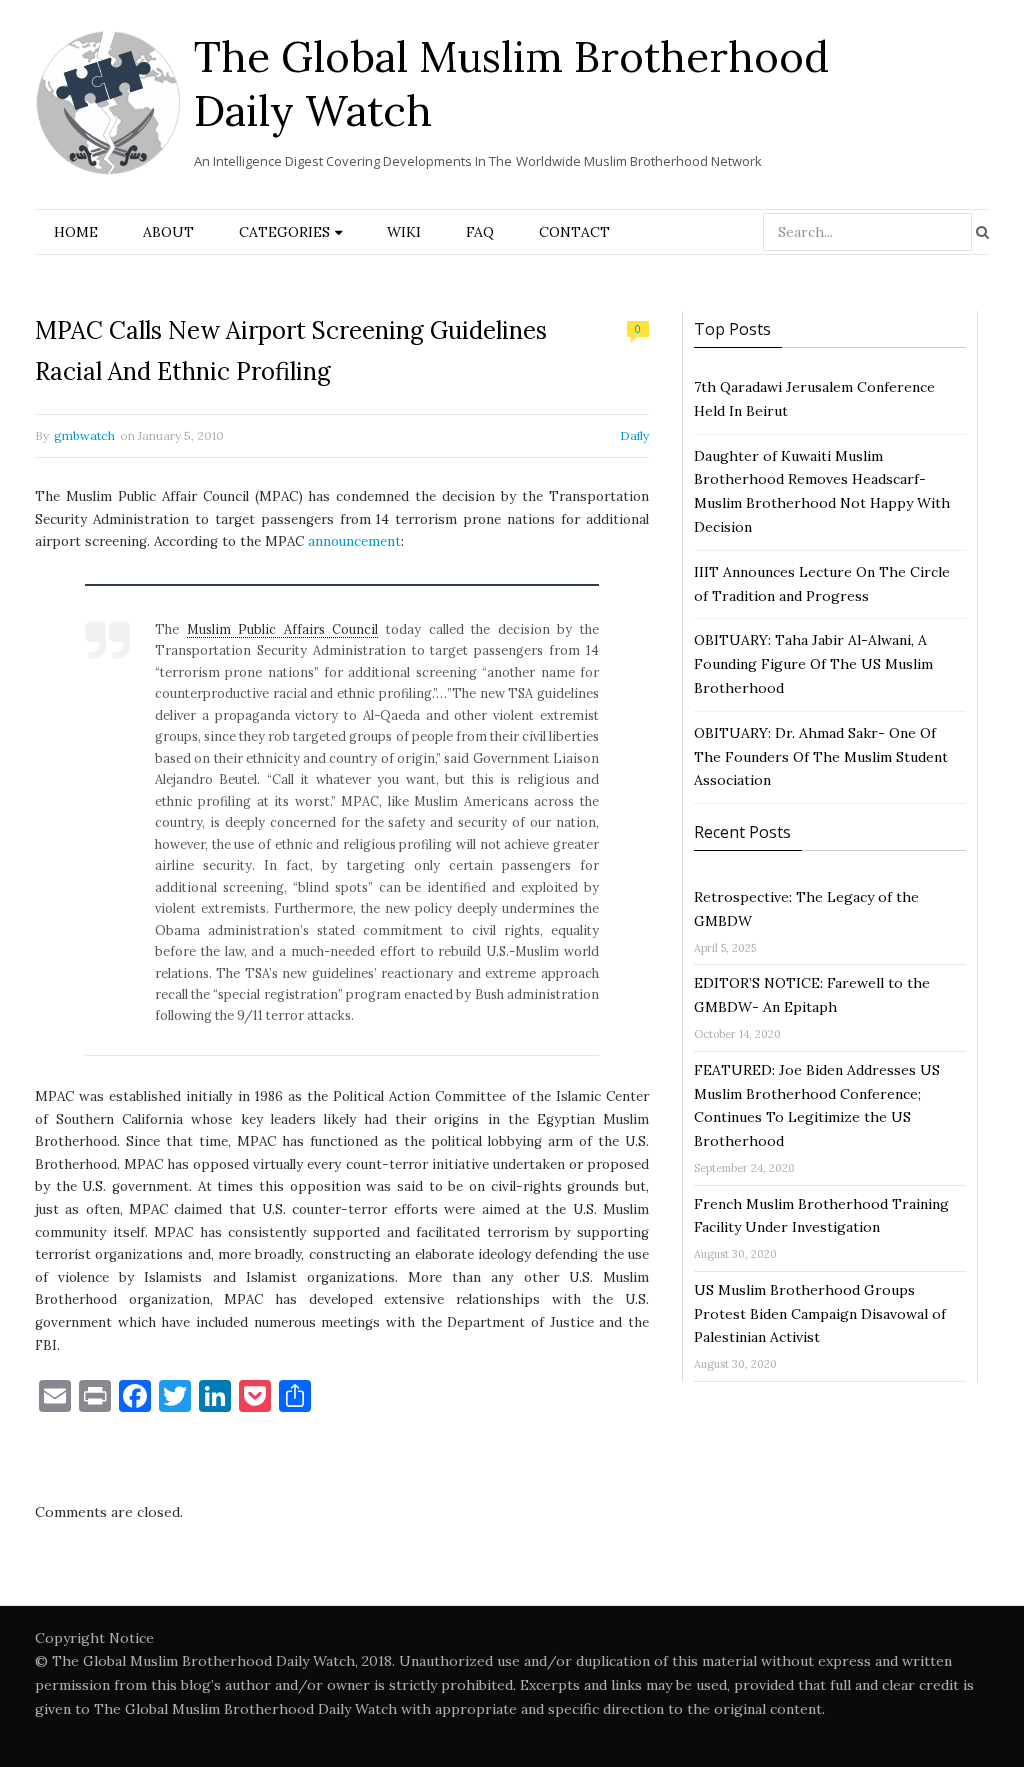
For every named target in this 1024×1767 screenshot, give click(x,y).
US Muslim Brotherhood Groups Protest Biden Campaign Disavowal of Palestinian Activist (820, 1314)
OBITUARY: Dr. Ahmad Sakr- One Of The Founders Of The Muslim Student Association (821, 757)
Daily (634, 435)
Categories (284, 232)
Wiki (404, 232)
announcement (354, 541)
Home (76, 232)
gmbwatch (84, 435)
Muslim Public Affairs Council (283, 629)
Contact (574, 232)
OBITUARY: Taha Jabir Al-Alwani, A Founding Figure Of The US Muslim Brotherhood (813, 664)
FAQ (480, 232)
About (168, 232)
